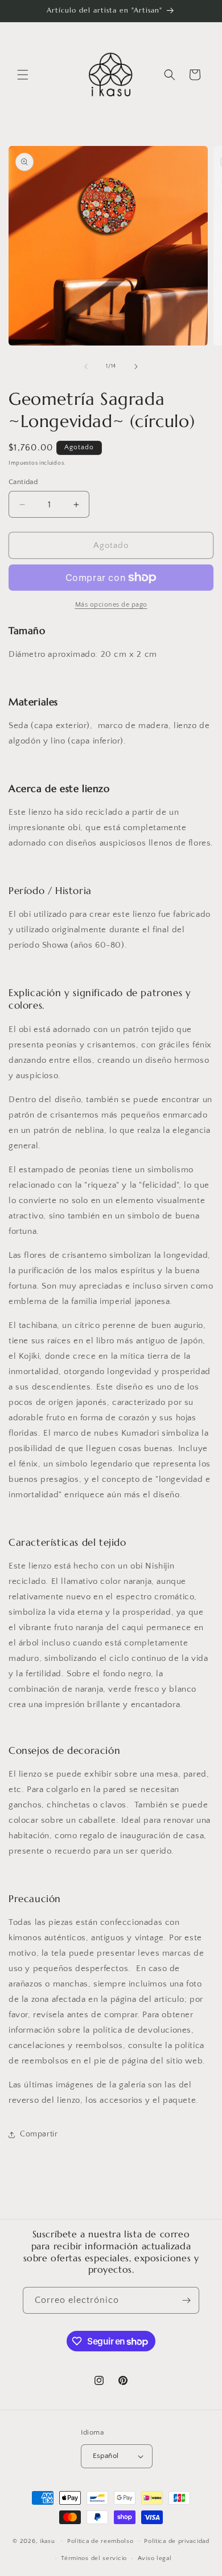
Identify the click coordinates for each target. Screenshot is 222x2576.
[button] (23, 75)
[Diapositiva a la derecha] (136, 367)
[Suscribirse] (186, 2300)
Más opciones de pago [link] (111, 605)
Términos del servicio (94, 2558)
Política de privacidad (176, 2541)
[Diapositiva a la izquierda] (86, 367)
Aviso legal (155, 2558)
